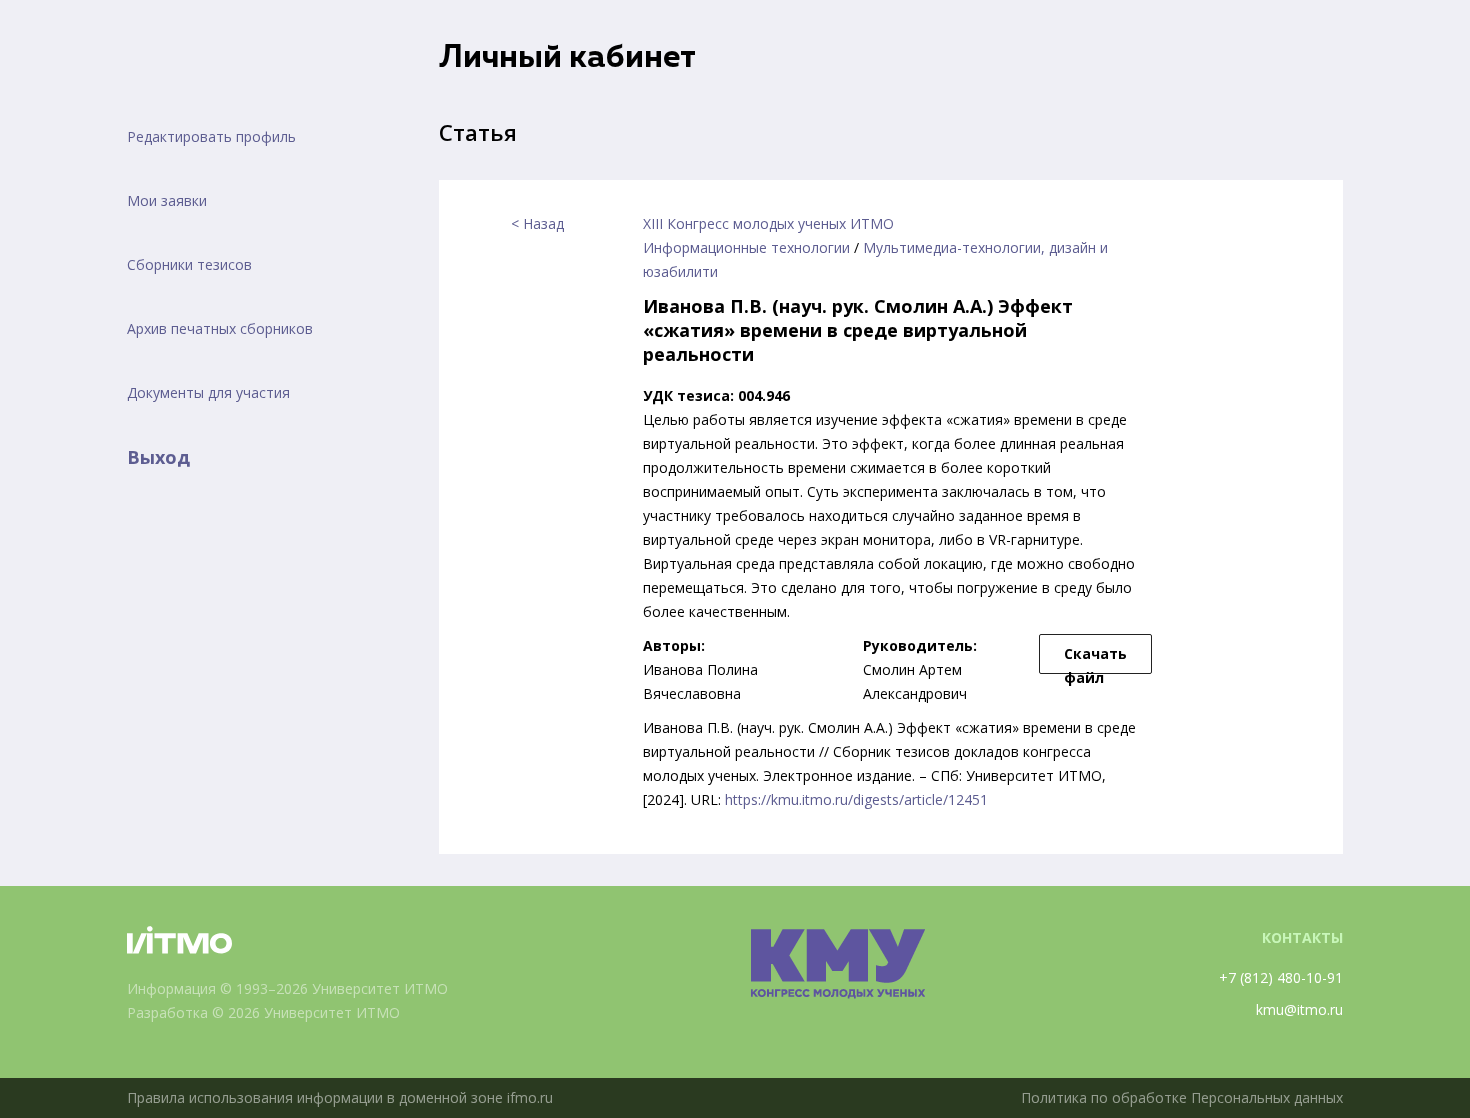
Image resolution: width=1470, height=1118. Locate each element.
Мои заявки (167, 200)
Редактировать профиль (211, 136)
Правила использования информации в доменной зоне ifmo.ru (340, 1097)
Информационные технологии (746, 247)
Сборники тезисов (189, 264)
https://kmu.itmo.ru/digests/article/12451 (856, 799)
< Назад (537, 223)
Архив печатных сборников (220, 328)
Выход (158, 457)
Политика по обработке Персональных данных (1182, 1097)
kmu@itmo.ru (1299, 1009)
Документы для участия (208, 392)
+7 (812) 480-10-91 (1281, 977)
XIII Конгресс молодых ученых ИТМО (768, 223)
